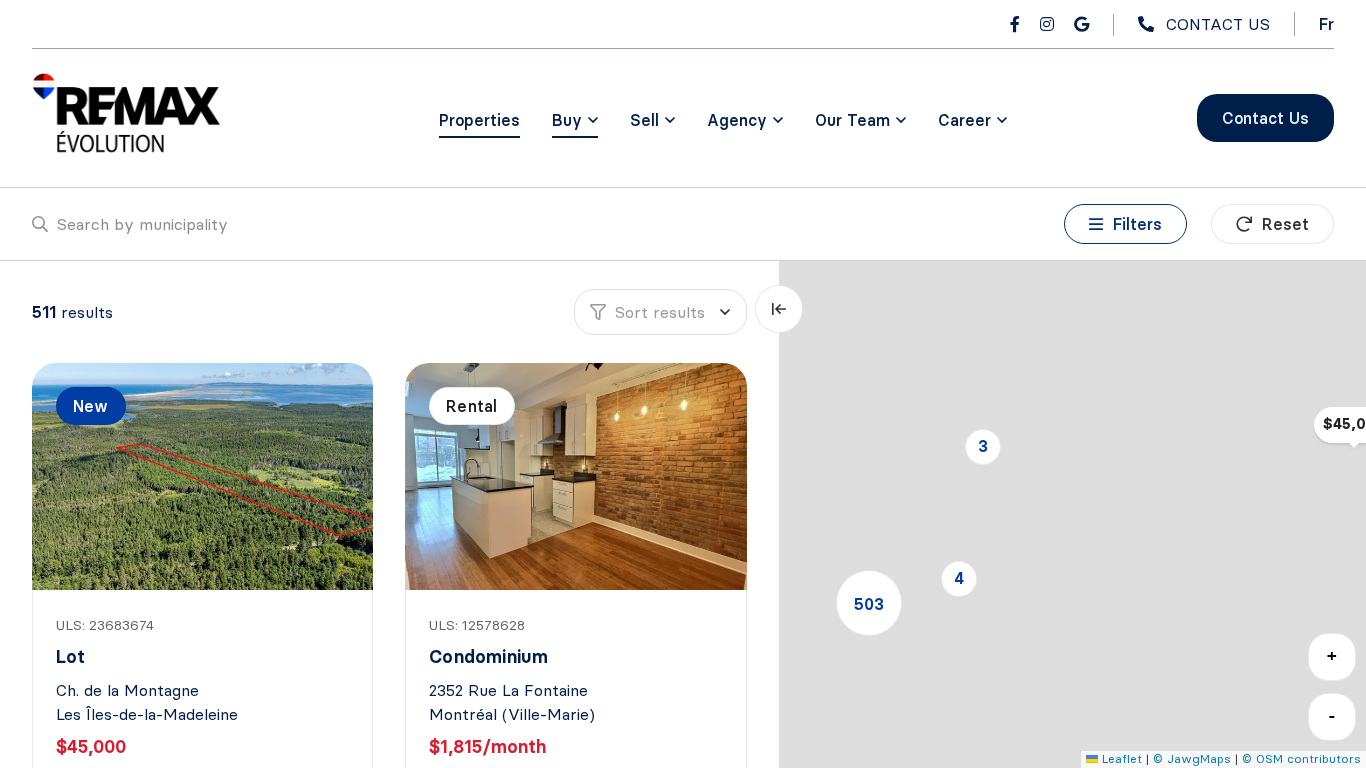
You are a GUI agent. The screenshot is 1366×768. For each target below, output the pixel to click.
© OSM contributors (1301, 758)
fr (1326, 24)
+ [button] (1332, 655)
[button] (983, 447)
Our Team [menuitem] (852, 120)
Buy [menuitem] (567, 120)
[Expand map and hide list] (779, 309)
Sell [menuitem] (644, 120)
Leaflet (1120, 758)
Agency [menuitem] (737, 120)
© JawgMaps (1192, 758)
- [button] (1332, 715)
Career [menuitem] (964, 120)
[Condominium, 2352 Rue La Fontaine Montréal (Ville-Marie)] (577, 476)
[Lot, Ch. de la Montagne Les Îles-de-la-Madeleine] (204, 476)
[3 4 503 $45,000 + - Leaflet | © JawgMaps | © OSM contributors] (1072, 514)
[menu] (575, 120)
